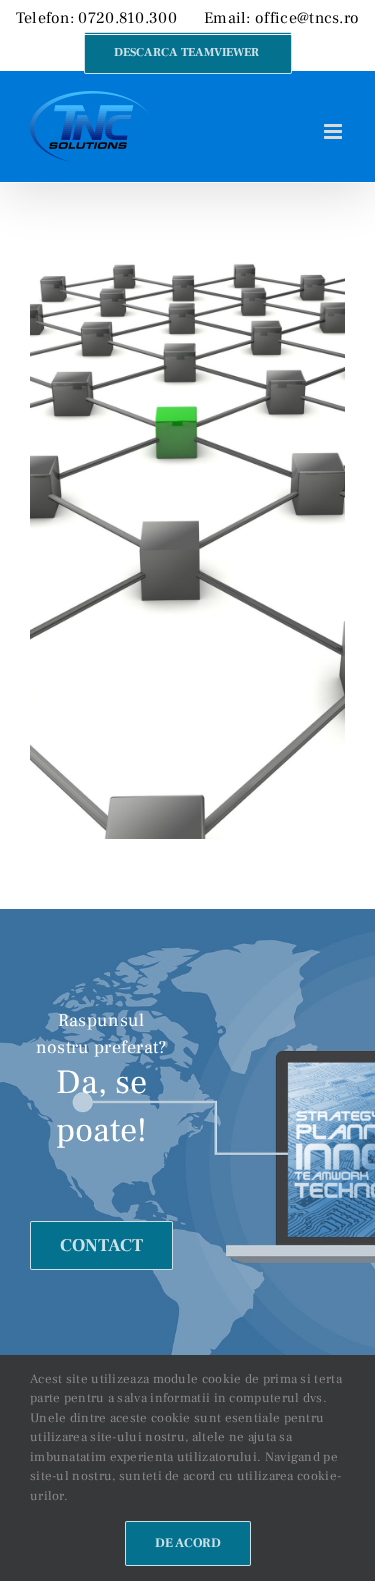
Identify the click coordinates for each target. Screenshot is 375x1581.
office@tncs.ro (307, 18)
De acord (188, 1543)
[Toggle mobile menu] (334, 131)
